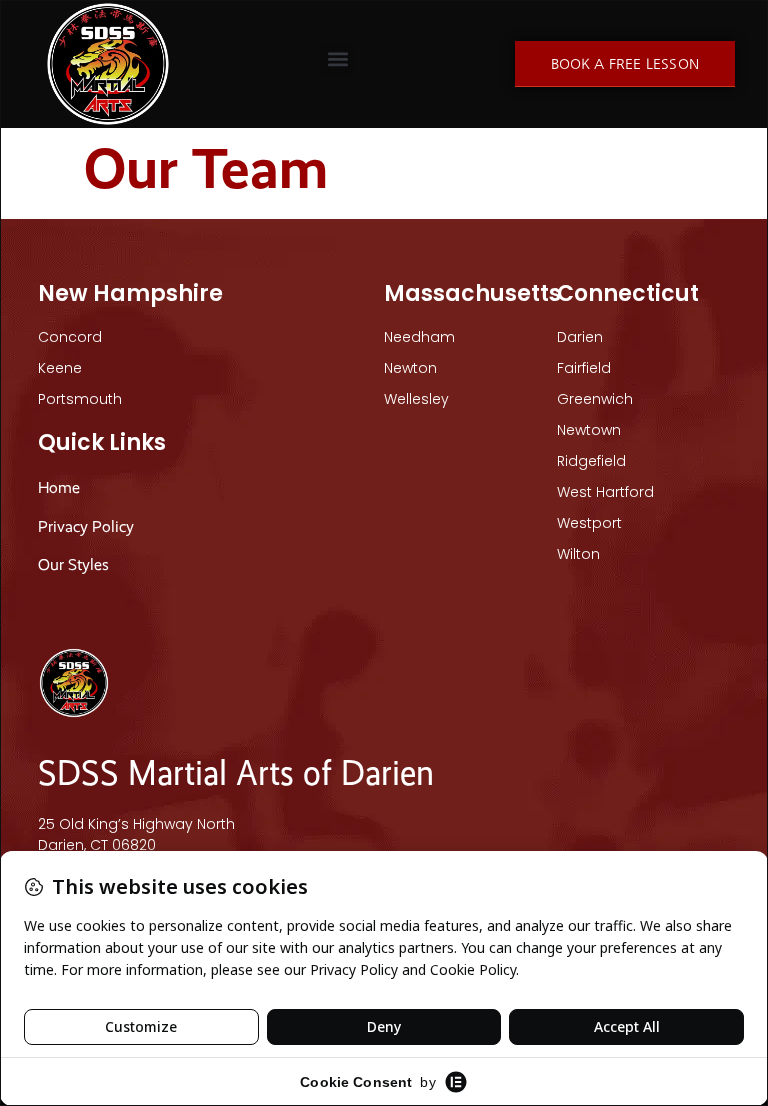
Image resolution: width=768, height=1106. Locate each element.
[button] (337, 59)
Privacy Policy (86, 526)
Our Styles (75, 564)
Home (59, 487)
